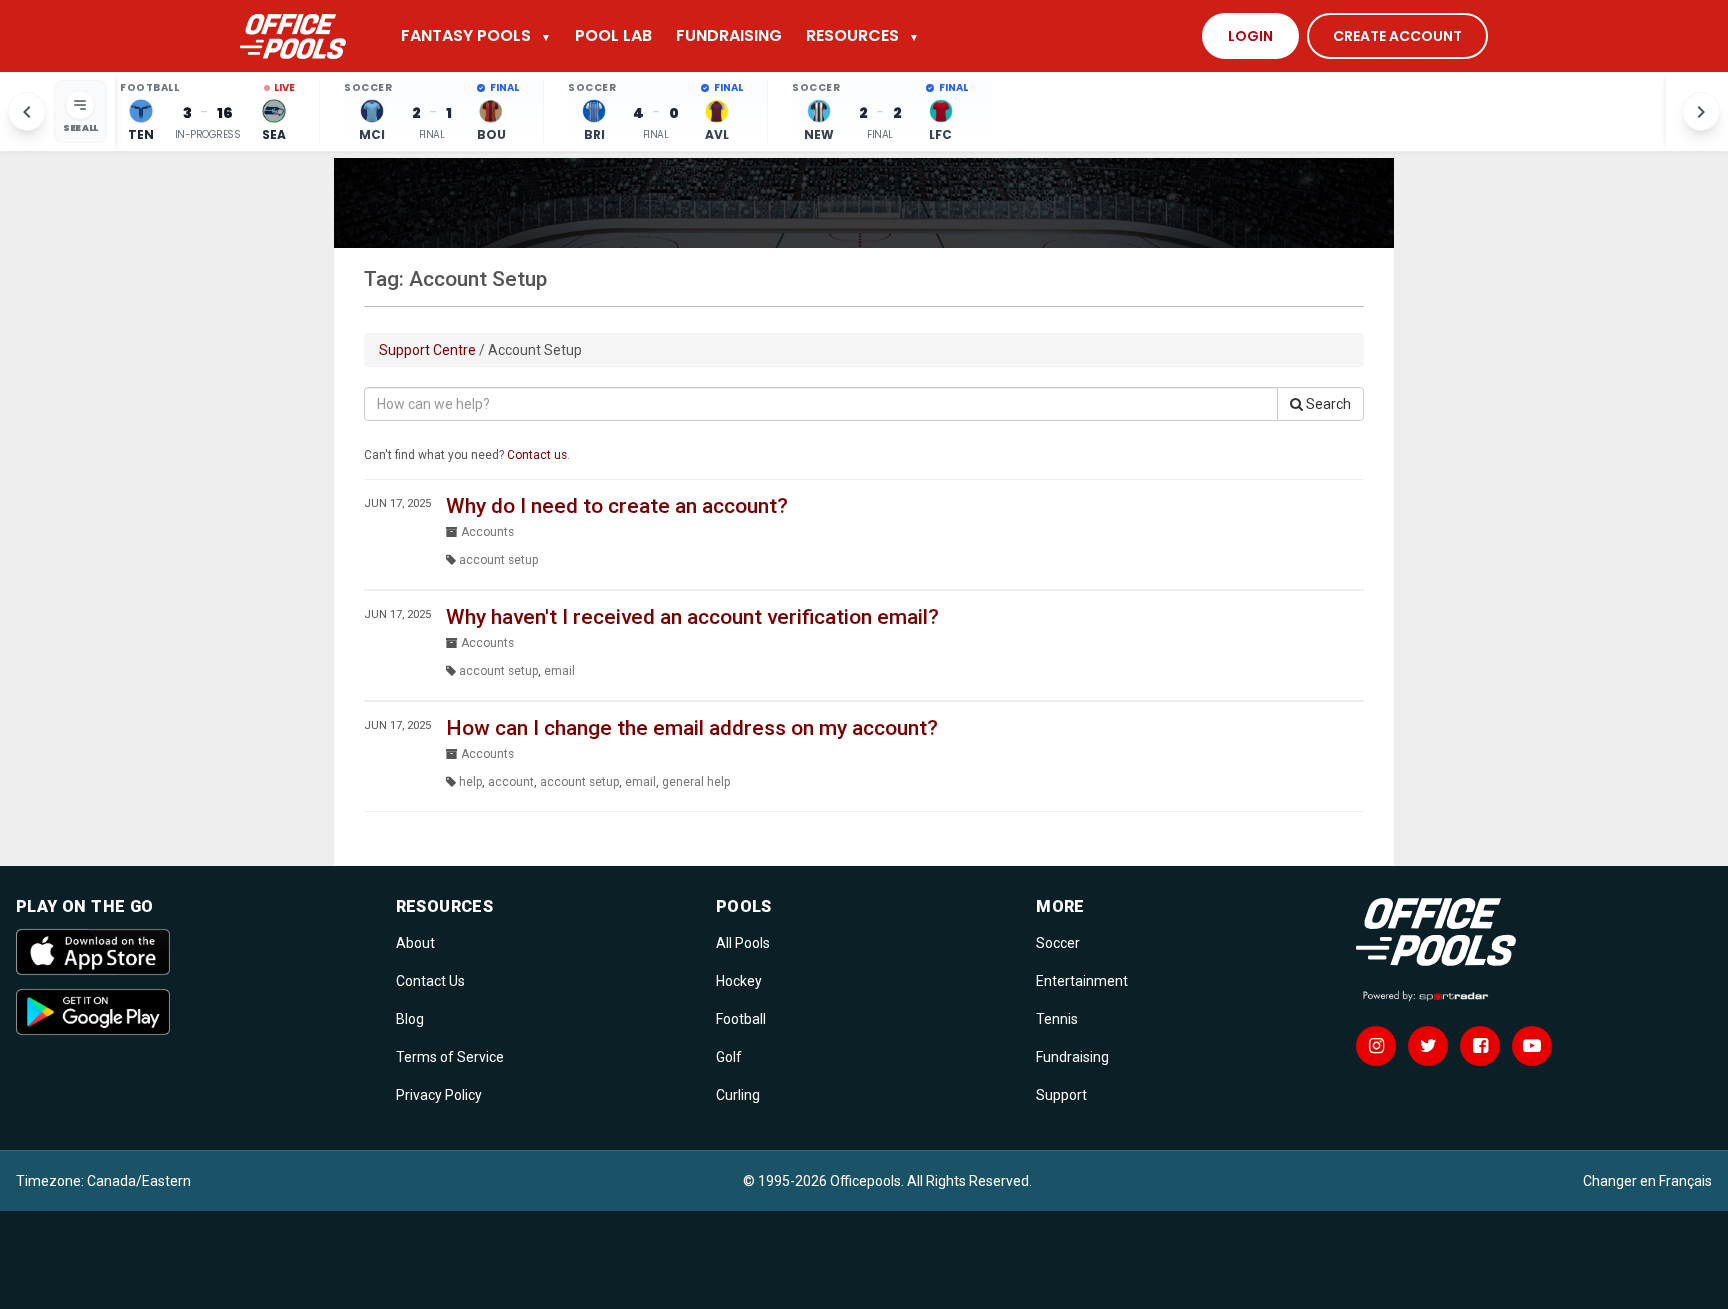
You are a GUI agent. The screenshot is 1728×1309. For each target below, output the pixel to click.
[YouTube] (1532, 1046)
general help (696, 782)
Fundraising (1072, 1057)
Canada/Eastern (139, 1181)
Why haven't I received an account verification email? (692, 617)
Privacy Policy (439, 1095)
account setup (498, 560)
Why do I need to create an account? (617, 506)
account (511, 782)
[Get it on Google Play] (194, 1012)
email (559, 671)
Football (741, 1019)
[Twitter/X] (1428, 1046)
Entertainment (1082, 981)
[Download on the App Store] (194, 952)
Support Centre (427, 350)
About (415, 943)
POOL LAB (613, 35)
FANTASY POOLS (476, 35)
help (470, 782)
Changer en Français (1647, 1181)
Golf (729, 1057)
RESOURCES (862, 35)
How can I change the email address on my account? (692, 728)
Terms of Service (450, 1057)
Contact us (537, 455)
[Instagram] (1376, 1046)
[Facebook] (1480, 1046)
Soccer (1058, 943)
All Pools (743, 943)
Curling (738, 1095)
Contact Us (430, 981)
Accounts (487, 532)
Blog (410, 1019)
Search (1327, 404)
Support (1061, 1095)
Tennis (1057, 1019)
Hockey (739, 981)
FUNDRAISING (729, 35)
